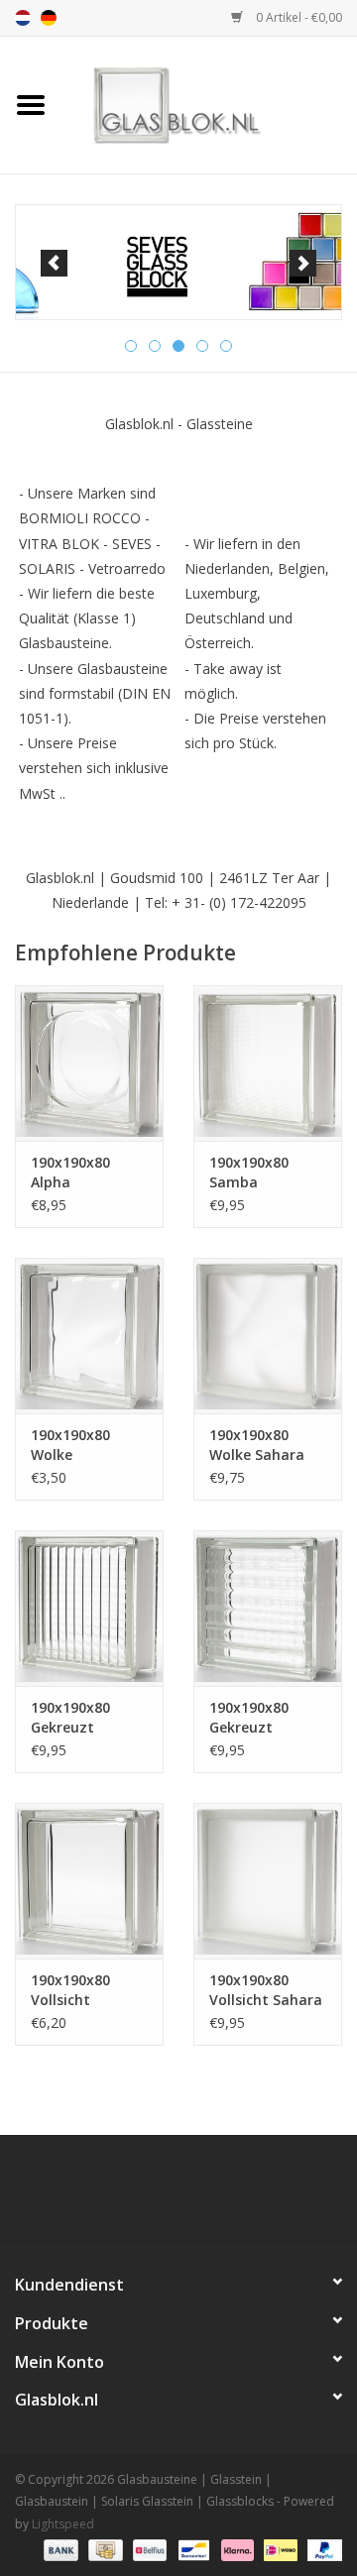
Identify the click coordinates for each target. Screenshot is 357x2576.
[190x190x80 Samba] (268, 1063)
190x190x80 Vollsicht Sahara (266, 1990)
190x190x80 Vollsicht (70, 1990)
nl (23, 18)
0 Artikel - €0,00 (297, 17)
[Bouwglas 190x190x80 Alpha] (89, 1063)
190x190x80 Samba (249, 1172)
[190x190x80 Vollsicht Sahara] (268, 1881)
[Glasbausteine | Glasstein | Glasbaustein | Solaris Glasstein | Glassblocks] (209, 104)
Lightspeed (63, 2524)
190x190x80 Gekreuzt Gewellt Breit (254, 1718)
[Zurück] (54, 263)
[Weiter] (303, 263)
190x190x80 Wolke (70, 1445)
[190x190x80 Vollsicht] (89, 1881)
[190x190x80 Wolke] (89, 1336)
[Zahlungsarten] (59, 2549)
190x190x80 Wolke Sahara (257, 1445)
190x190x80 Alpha (70, 1172)
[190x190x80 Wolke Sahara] (268, 1336)
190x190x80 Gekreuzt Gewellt (70, 1718)
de (49, 18)
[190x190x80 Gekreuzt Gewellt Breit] (268, 1608)
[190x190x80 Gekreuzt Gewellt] (89, 1608)
